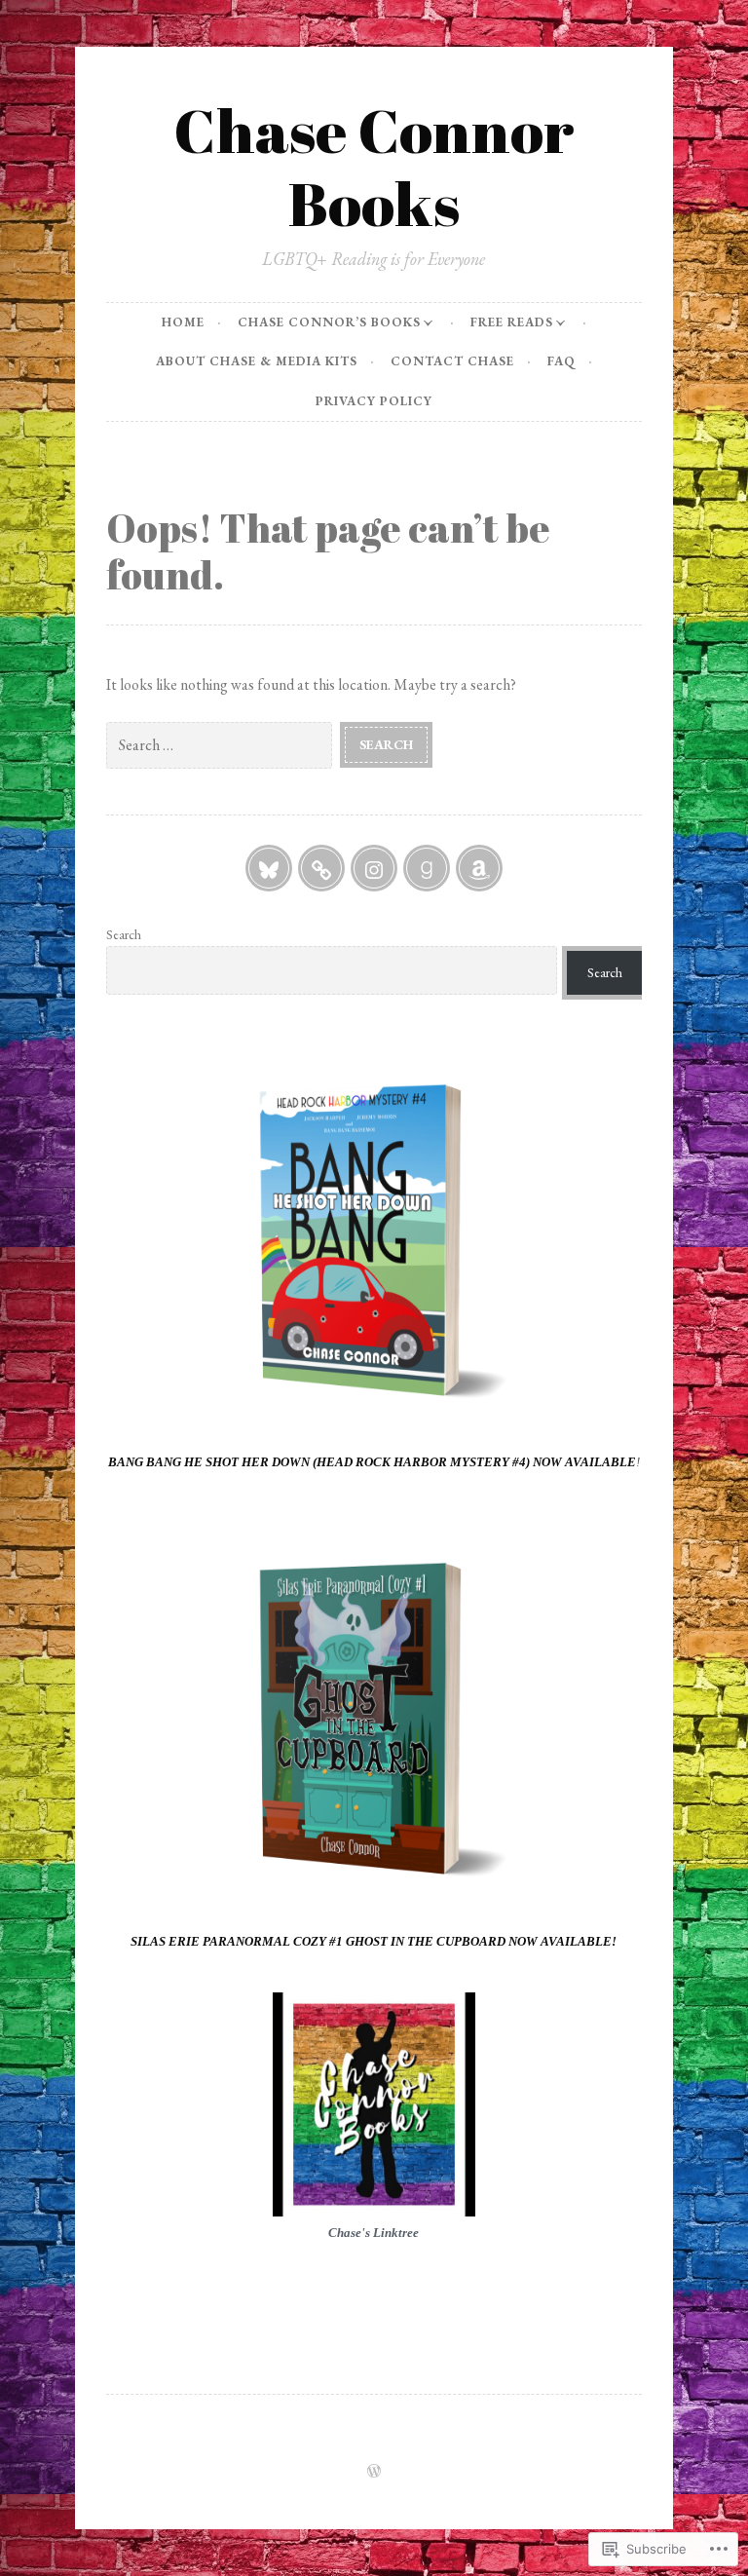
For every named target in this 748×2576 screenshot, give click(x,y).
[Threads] (321, 868)
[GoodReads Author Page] (427, 868)
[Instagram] (374, 868)
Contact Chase (452, 361)
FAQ (561, 361)
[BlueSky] (269, 868)
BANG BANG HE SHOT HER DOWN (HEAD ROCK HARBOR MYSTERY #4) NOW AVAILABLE (372, 1462)
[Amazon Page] (479, 868)
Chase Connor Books (374, 166)
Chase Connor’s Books (329, 322)
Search (124, 934)
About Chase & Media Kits (257, 361)
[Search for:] (223, 744)
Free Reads (512, 322)
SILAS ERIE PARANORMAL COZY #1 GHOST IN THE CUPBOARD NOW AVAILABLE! (374, 1941)
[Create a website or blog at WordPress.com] (374, 2472)
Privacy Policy (374, 401)
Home (183, 322)
